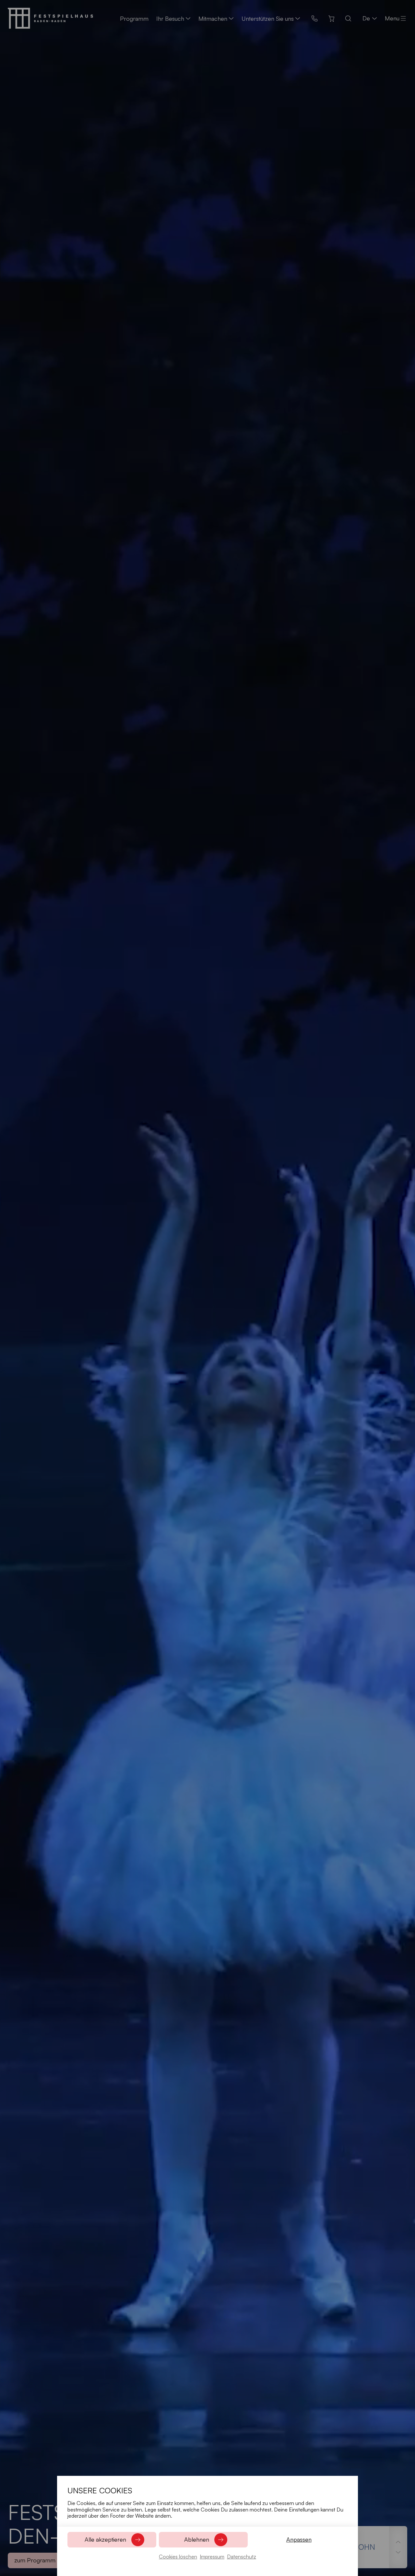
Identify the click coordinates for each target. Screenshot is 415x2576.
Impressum (212, 2557)
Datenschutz (242, 2557)
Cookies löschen (178, 2557)
